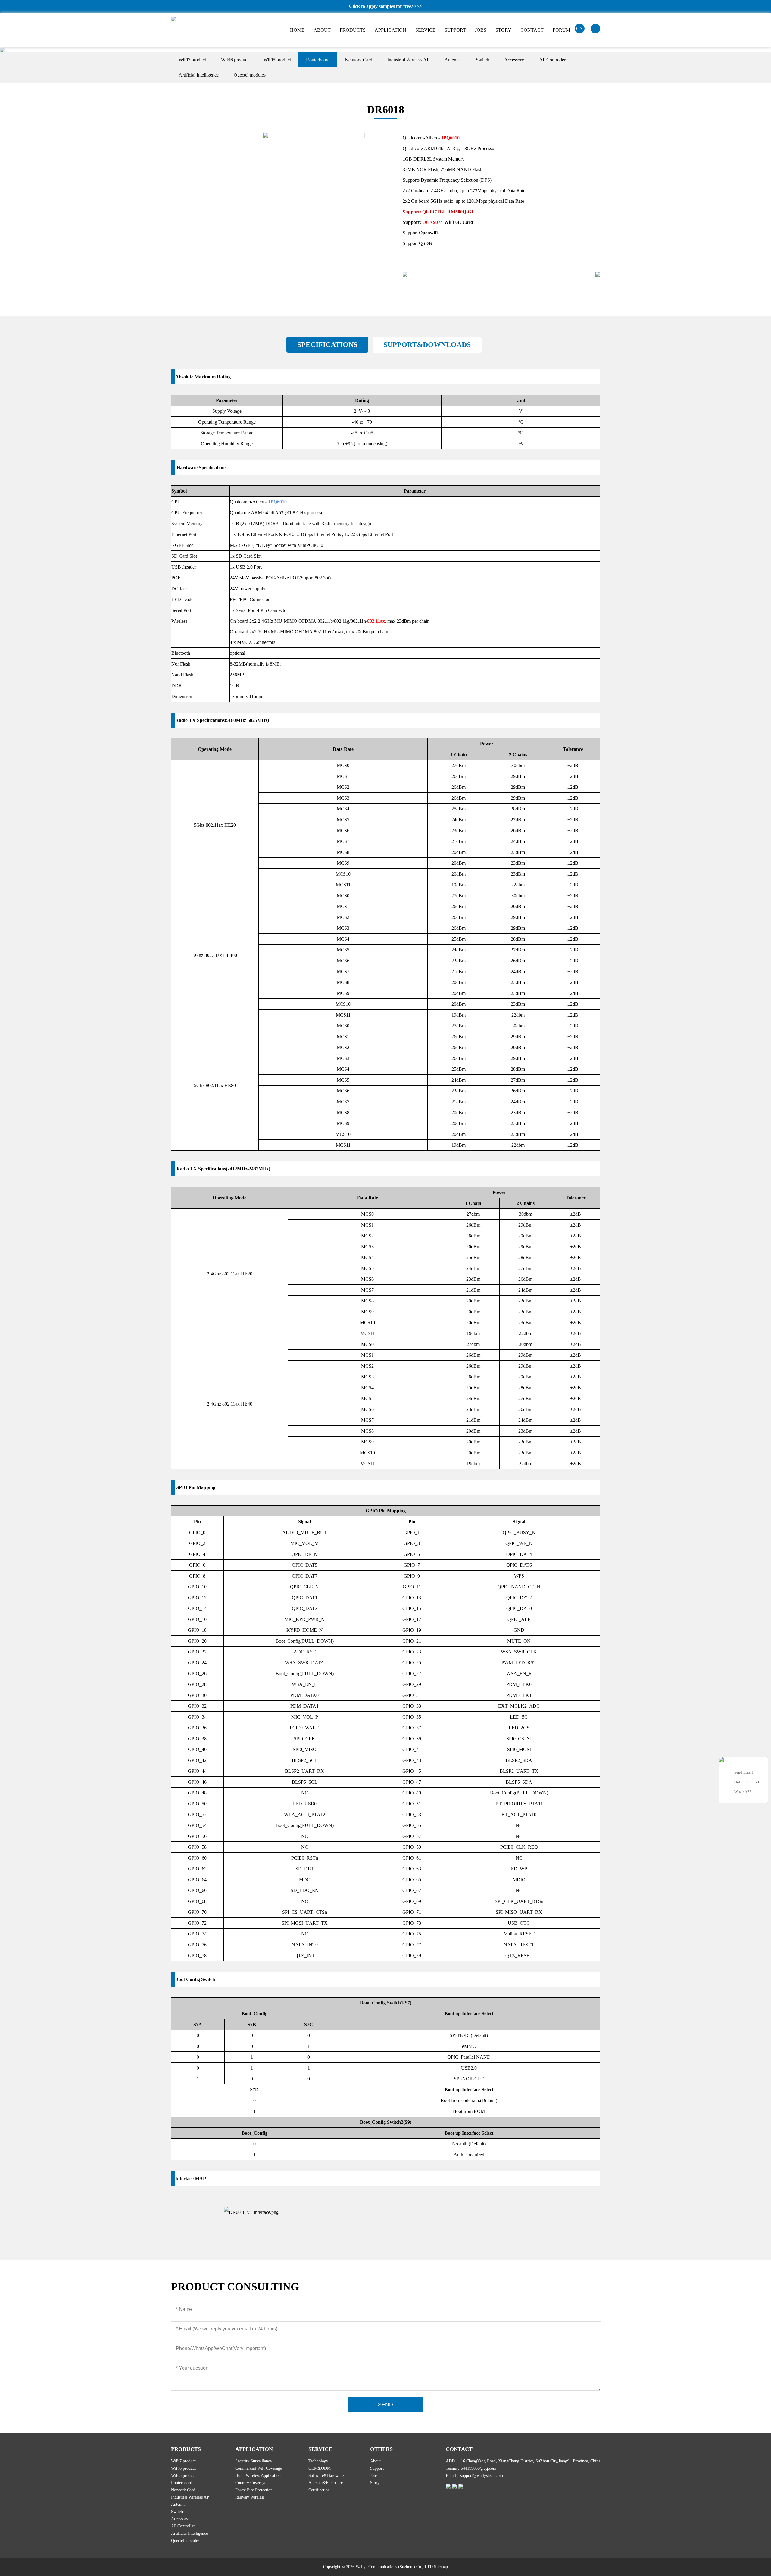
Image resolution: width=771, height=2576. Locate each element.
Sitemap (441, 2567)
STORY (503, 30)
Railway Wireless (250, 2497)
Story (375, 2483)
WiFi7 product (192, 60)
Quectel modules (250, 75)
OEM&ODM (320, 2468)
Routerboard (318, 60)
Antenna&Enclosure (326, 2483)
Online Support (747, 1782)
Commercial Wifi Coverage (259, 2468)
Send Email (744, 1772)
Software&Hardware (326, 2476)
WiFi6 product (235, 60)
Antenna (453, 60)
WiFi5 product (277, 60)
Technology (318, 2461)
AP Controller (552, 60)
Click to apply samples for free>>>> (385, 6)
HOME (297, 30)
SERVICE (425, 30)
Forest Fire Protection (254, 2490)
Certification (319, 2490)
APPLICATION (390, 30)
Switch (482, 60)
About (375, 2461)
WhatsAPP (743, 1792)
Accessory (514, 60)
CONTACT (532, 30)
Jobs (374, 2476)
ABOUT (322, 30)
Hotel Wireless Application (258, 2476)
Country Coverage (251, 2483)
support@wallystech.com (482, 2476)
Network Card (359, 60)
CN (580, 28)
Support (377, 2468)
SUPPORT (455, 30)
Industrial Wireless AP (408, 60)
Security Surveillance (253, 2461)
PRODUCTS (353, 30)
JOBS (481, 30)
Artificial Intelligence (199, 75)
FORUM (561, 30)
